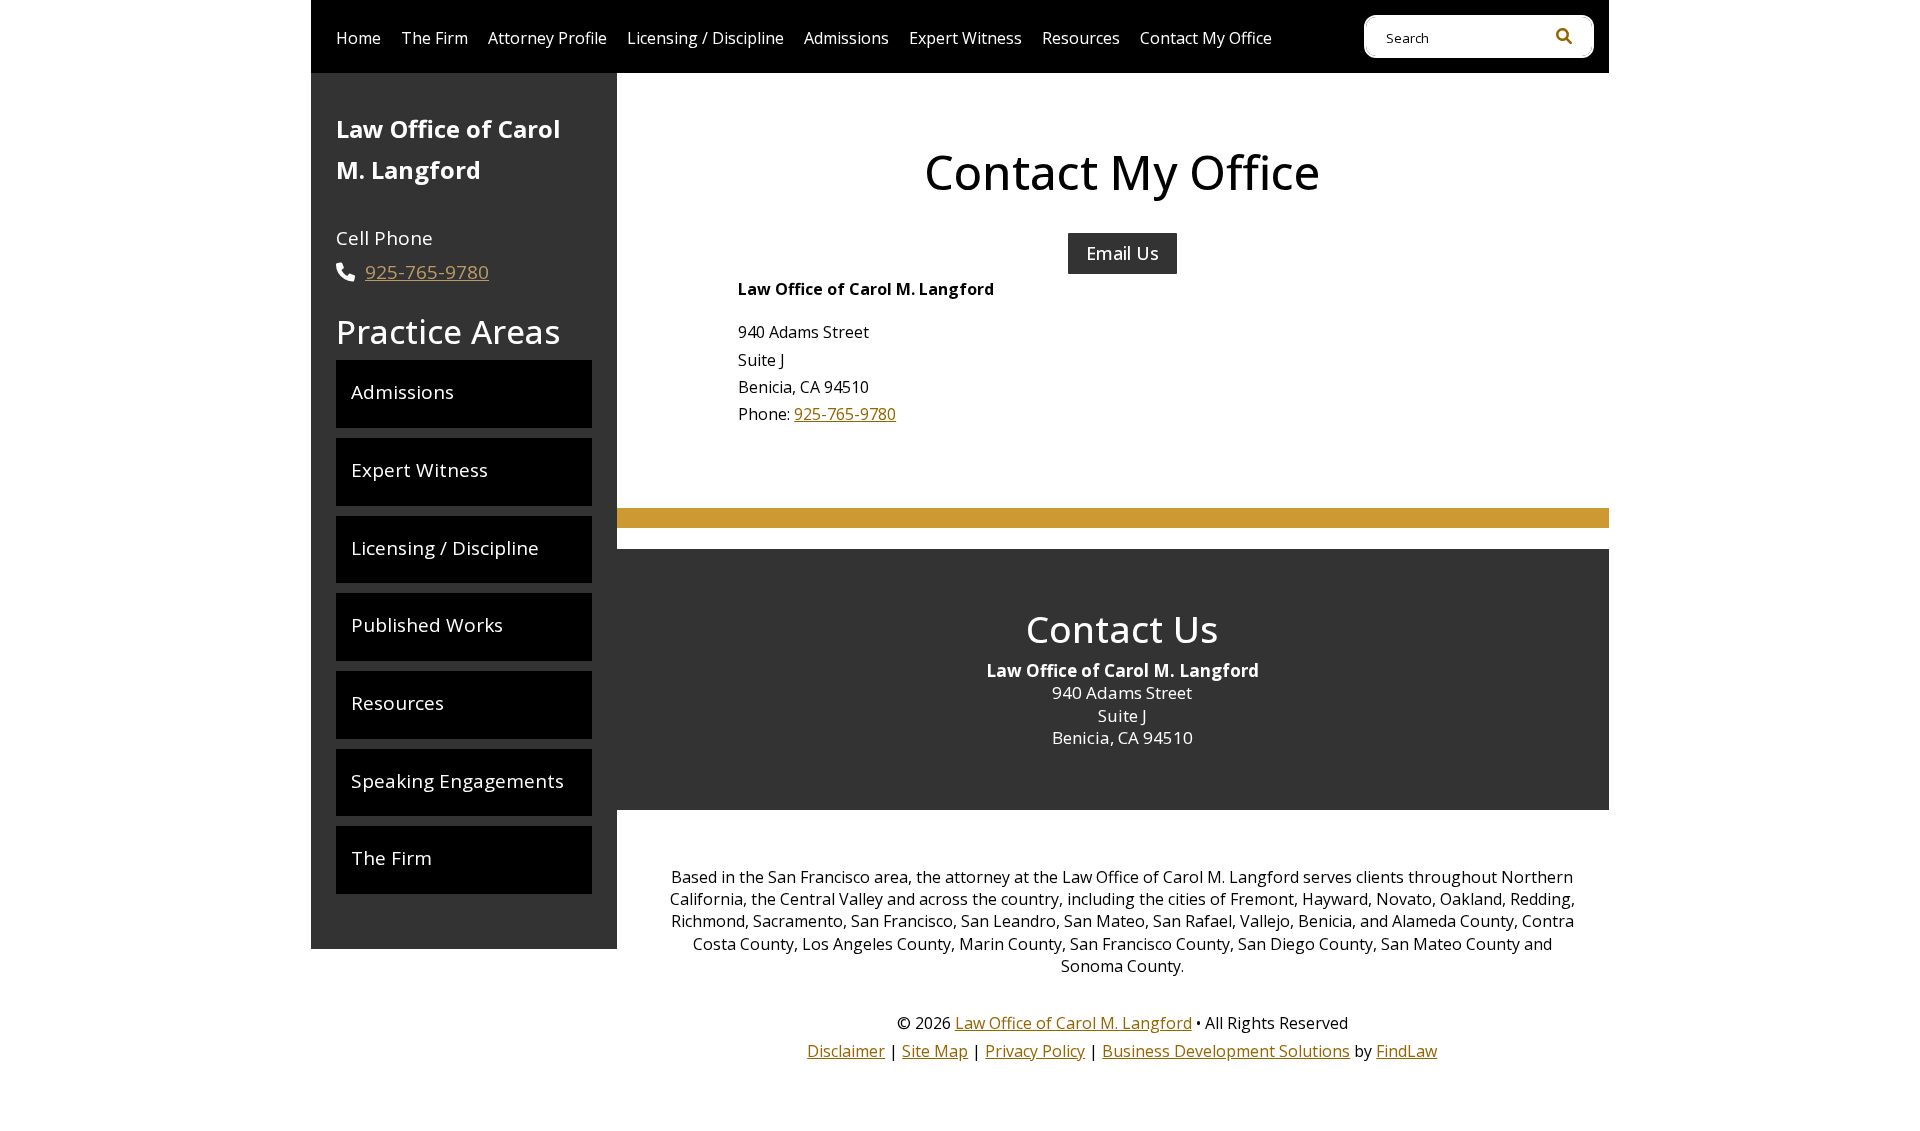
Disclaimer (846, 1051)
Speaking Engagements (457, 781)
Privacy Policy (1035, 1051)
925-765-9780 (845, 414)
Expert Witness (965, 38)
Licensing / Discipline (705, 38)
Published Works (427, 625)
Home (358, 38)
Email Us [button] (1122, 253)
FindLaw (1406, 1051)
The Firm (434, 38)
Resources (1081, 38)
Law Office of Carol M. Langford (1073, 1023)
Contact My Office (1206, 38)
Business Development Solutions (1226, 1051)
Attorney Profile (547, 38)
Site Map (935, 1051)
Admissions (846, 38)
